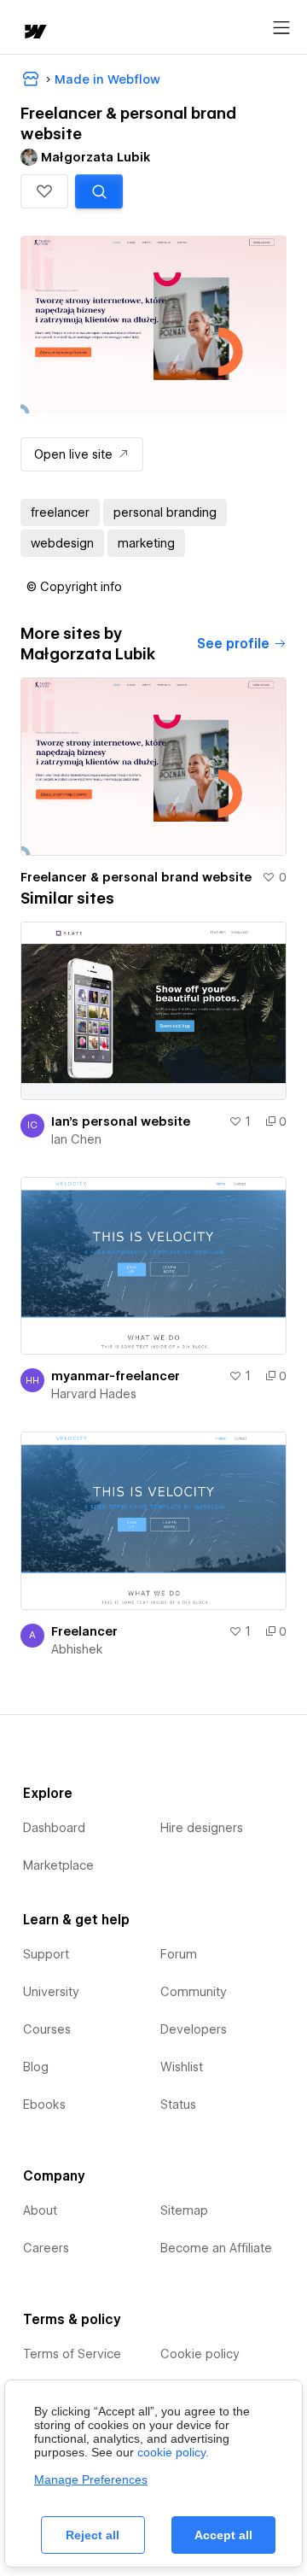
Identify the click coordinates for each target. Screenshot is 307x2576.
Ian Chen (76, 1139)
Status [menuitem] (178, 2105)
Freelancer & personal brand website (136, 877)
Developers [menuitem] (194, 2029)
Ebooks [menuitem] (44, 2105)
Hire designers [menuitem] (202, 1828)
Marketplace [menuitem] (58, 1865)
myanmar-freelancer (116, 1376)
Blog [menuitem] (36, 2067)
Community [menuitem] (194, 1992)
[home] (34, 33)
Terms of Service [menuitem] (72, 2354)
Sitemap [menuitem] (184, 2210)
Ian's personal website (121, 1121)
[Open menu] (281, 28)
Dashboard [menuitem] (54, 1828)
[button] (44, 191)
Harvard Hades (94, 1394)
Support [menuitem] (46, 1954)
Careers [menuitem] (46, 2248)
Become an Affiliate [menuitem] (216, 2248)
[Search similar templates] (99, 191)
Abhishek (77, 1649)
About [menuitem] (40, 2210)
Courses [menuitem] (47, 2029)
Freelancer (84, 1631)
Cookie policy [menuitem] (200, 2354)
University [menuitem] (51, 1992)
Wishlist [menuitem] (182, 2067)
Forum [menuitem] (179, 1954)
